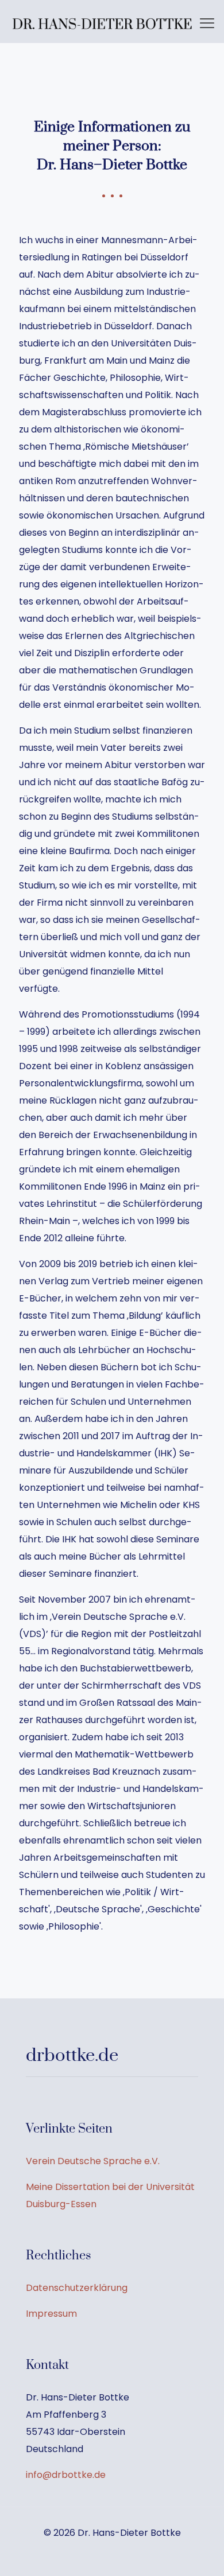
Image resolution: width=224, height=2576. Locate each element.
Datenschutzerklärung (77, 2288)
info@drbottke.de (66, 2475)
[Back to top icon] (200, 2552)
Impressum (51, 2314)
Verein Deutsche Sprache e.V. (93, 2161)
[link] (102, 24)
